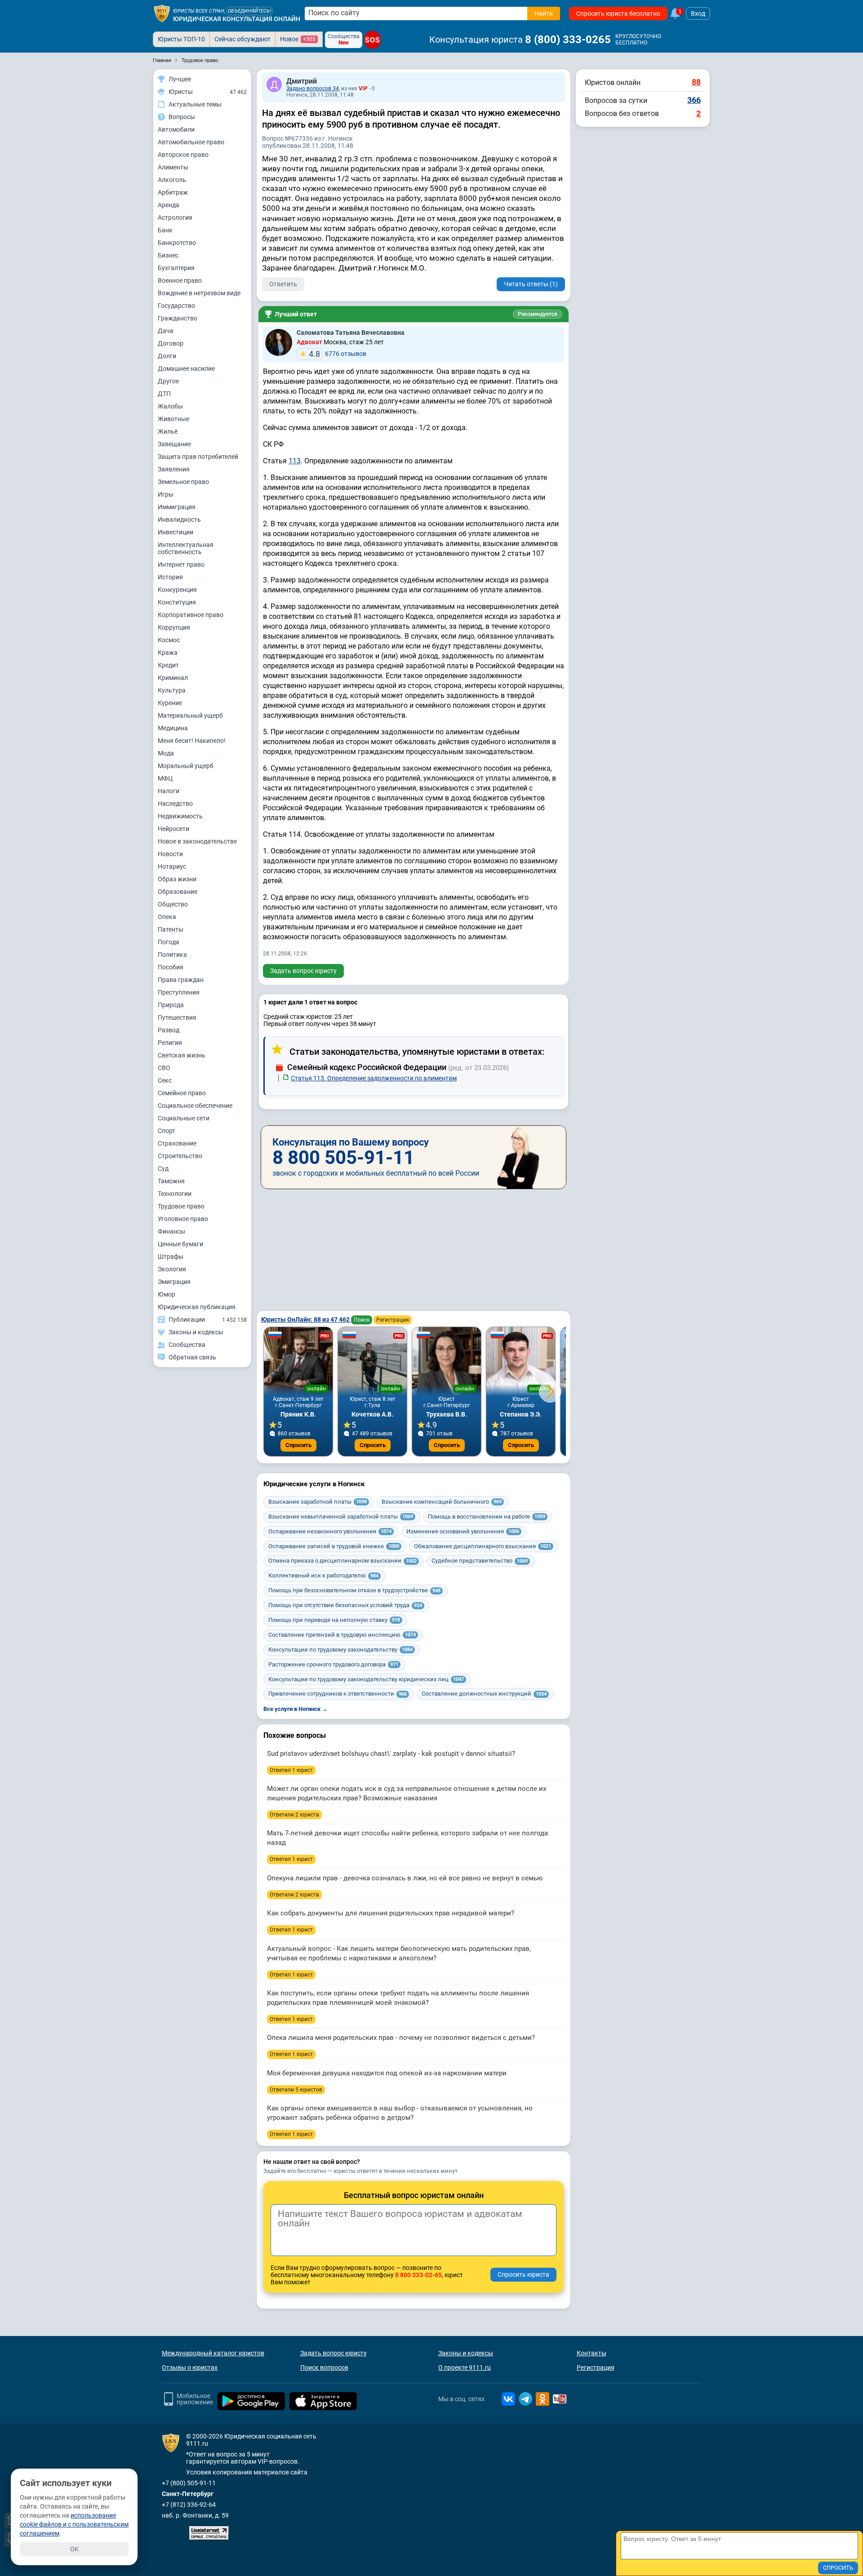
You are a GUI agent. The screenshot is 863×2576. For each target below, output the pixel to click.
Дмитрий (302, 81)
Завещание (174, 444)
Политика (172, 955)
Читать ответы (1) (531, 284)
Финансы (171, 1231)
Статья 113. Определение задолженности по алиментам (374, 1078)
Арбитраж (173, 192)
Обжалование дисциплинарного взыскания (483, 1546)
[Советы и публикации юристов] (162, 13)
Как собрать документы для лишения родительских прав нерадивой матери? (391, 1913)
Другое (168, 381)
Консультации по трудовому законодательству (340, 1650)
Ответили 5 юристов (296, 2090)
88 (696, 82)
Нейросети (173, 829)
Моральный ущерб (186, 766)
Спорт (167, 1131)
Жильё (168, 431)
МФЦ (165, 778)
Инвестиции (176, 532)
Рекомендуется (538, 314)
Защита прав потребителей (198, 457)
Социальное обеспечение (195, 1106)
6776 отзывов (338, 354)
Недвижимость (180, 816)
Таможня (171, 1181)
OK (74, 2549)
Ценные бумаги (180, 1244)
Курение (170, 703)
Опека (167, 917)
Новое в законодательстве (197, 841)
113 (295, 461)
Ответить (283, 284)
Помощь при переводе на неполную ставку (334, 1620)
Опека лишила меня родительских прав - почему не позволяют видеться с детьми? (401, 2038)
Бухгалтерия (176, 268)
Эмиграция (174, 1282)
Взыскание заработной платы (318, 1502)
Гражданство (178, 318)
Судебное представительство (480, 1561)
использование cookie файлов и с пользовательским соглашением (74, 2524)
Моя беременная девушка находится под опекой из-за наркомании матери (387, 2073)
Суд (163, 1168)
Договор (171, 343)
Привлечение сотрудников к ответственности (338, 1694)
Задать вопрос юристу (303, 971)
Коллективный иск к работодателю (323, 1575)
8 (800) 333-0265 (568, 40)
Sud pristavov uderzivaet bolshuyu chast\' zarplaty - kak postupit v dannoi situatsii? (391, 1754)
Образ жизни (177, 879)
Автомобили (176, 129)
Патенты (171, 929)
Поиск (362, 1320)
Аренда (169, 205)
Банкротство (177, 243)
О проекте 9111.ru (465, 2367)
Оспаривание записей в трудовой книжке (334, 1546)
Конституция (177, 602)
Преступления (179, 992)
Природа (171, 1005)
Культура (172, 690)
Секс (165, 1080)
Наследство (175, 804)
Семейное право (182, 1093)
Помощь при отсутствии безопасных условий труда (345, 1605)
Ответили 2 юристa (294, 1815)
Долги (167, 356)
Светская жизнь (182, 1055)
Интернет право (181, 564)
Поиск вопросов (324, 2367)
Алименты (173, 167)
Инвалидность (179, 520)
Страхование (177, 1143)
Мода (166, 753)
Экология (172, 1269)
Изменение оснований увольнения (463, 1531)
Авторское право (183, 155)
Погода (169, 942)
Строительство (180, 1156)
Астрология (175, 218)
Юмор (167, 1294)
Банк (165, 230)
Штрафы (171, 1257)
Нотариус (172, 866)
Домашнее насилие (186, 369)
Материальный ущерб (190, 715)
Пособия (171, 967)
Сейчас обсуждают (242, 39)
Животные (173, 419)
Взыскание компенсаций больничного (442, 1502)
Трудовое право (181, 1206)
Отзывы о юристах (190, 2367)
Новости (170, 854)
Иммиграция (177, 507)
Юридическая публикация (197, 1307)
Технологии (175, 1194)
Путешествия (177, 1017)
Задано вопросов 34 (313, 89)
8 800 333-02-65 (418, 2275)
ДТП (164, 394)
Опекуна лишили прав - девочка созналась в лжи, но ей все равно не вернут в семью (405, 1878)
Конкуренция (177, 590)
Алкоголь (172, 180)
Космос (169, 640)
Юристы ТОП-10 (181, 39)
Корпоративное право (191, 615)
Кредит (168, 665)
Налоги (169, 791)
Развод (169, 1030)
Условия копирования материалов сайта (247, 2472)
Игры (166, 494)
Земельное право (183, 482)
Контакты (592, 2353)
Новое (298, 39)
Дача (166, 331)
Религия (170, 1043)
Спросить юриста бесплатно (618, 13)
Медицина (173, 728)
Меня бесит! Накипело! (192, 741)
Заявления (174, 469)
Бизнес (168, 255)
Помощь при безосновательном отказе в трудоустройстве (354, 1590)
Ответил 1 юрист (291, 1770)
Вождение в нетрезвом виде (199, 293)
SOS (373, 40)
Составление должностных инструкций (484, 1694)
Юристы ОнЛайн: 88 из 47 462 (306, 1319)
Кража (168, 653)
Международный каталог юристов (213, 2353)
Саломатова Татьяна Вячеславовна (351, 333)
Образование (178, 892)
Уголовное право (183, 1219)
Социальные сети (184, 1118)
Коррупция (174, 627)
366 (694, 100)
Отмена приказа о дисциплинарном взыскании (343, 1561)
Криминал (173, 678)
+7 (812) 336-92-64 (189, 2505)
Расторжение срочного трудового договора (333, 1664)
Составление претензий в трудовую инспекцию (342, 1635)
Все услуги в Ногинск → (296, 1709)
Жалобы (170, 406)
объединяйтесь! (249, 11)
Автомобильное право (191, 142)
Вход (698, 13)
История (170, 577)
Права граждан (181, 980)
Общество (173, 904)
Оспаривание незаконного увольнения (330, 1531)
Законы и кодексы (466, 2353)
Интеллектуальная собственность (186, 548)
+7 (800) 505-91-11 (189, 2483)
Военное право (180, 280)
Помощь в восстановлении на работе (487, 1517)
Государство (176, 306)
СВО (164, 1068)
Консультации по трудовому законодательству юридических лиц (366, 1679)
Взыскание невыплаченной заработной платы (341, 1517)
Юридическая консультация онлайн (237, 19)
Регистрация (393, 1320)
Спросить (298, 1445)
